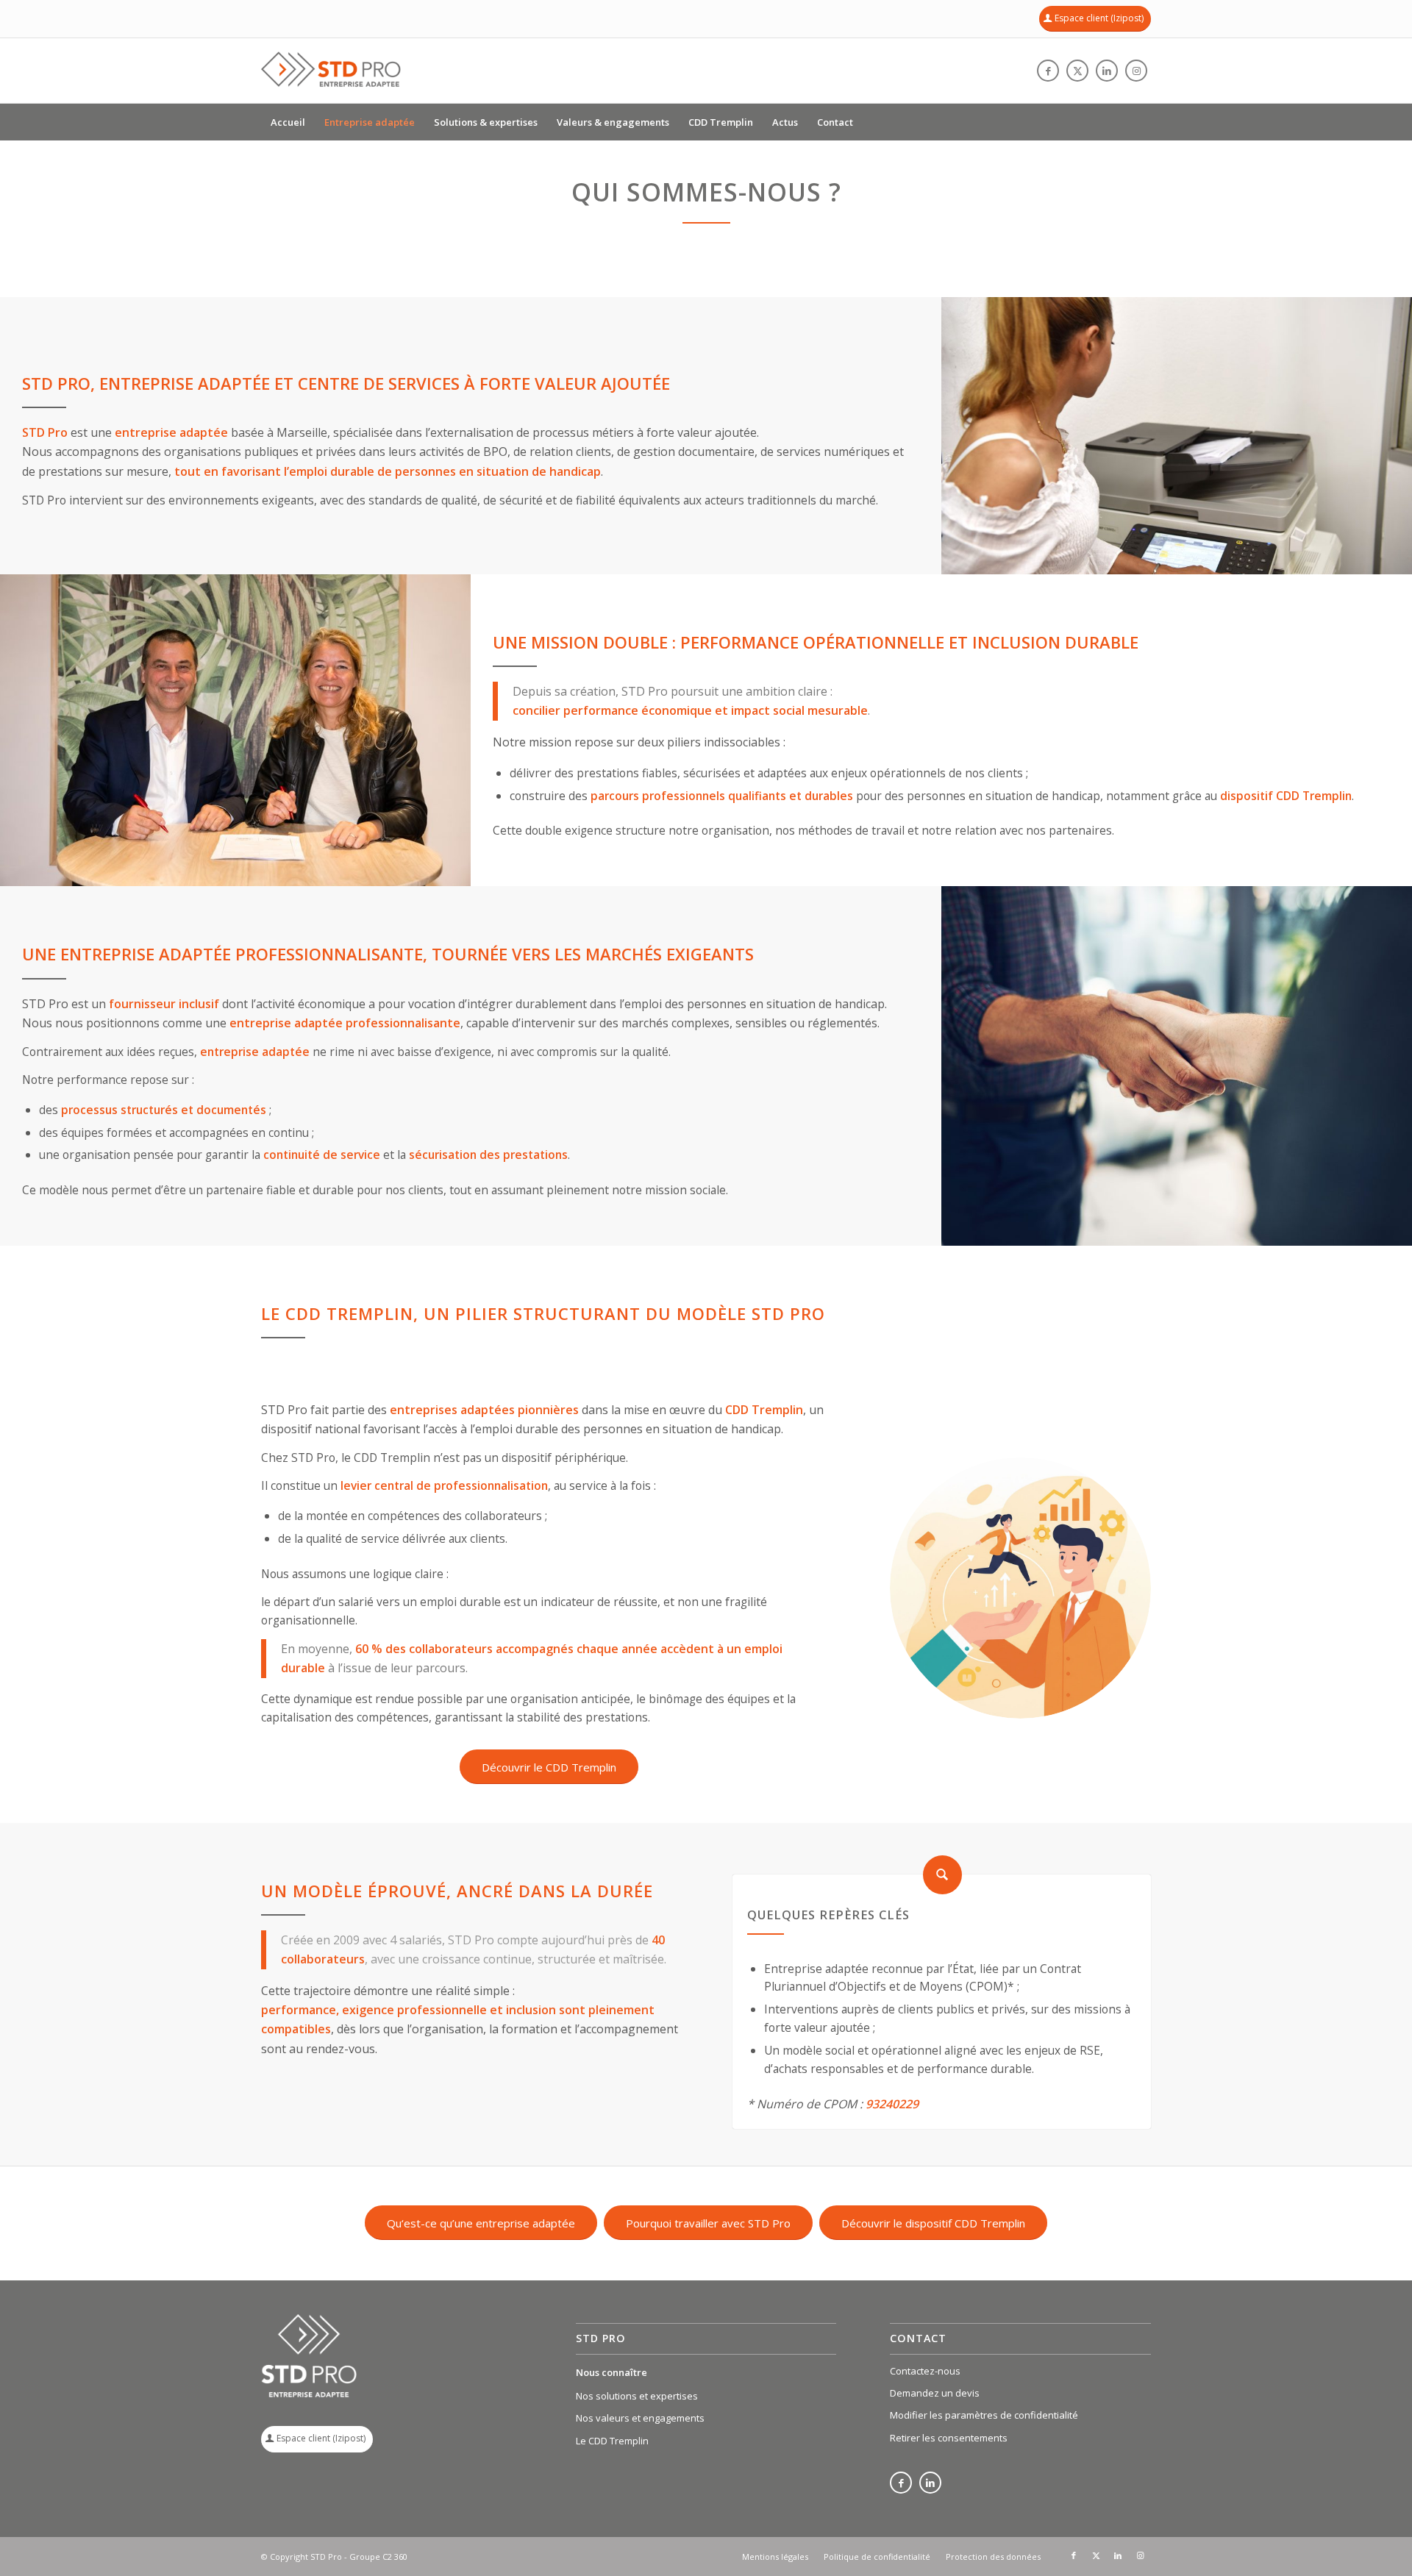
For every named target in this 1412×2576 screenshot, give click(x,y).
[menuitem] (288, 122)
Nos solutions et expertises (637, 2396)
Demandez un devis (935, 2393)
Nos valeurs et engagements (640, 2418)
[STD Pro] (331, 71)
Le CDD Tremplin (612, 2441)
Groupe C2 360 (378, 2557)
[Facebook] (901, 2484)
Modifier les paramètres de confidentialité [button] (984, 2415)
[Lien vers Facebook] (1048, 71)
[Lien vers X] (1077, 71)
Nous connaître (611, 2372)
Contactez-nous (925, 2371)
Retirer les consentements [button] (949, 2438)
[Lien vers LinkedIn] (1107, 71)
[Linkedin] (930, 2484)
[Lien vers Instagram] (1136, 71)
